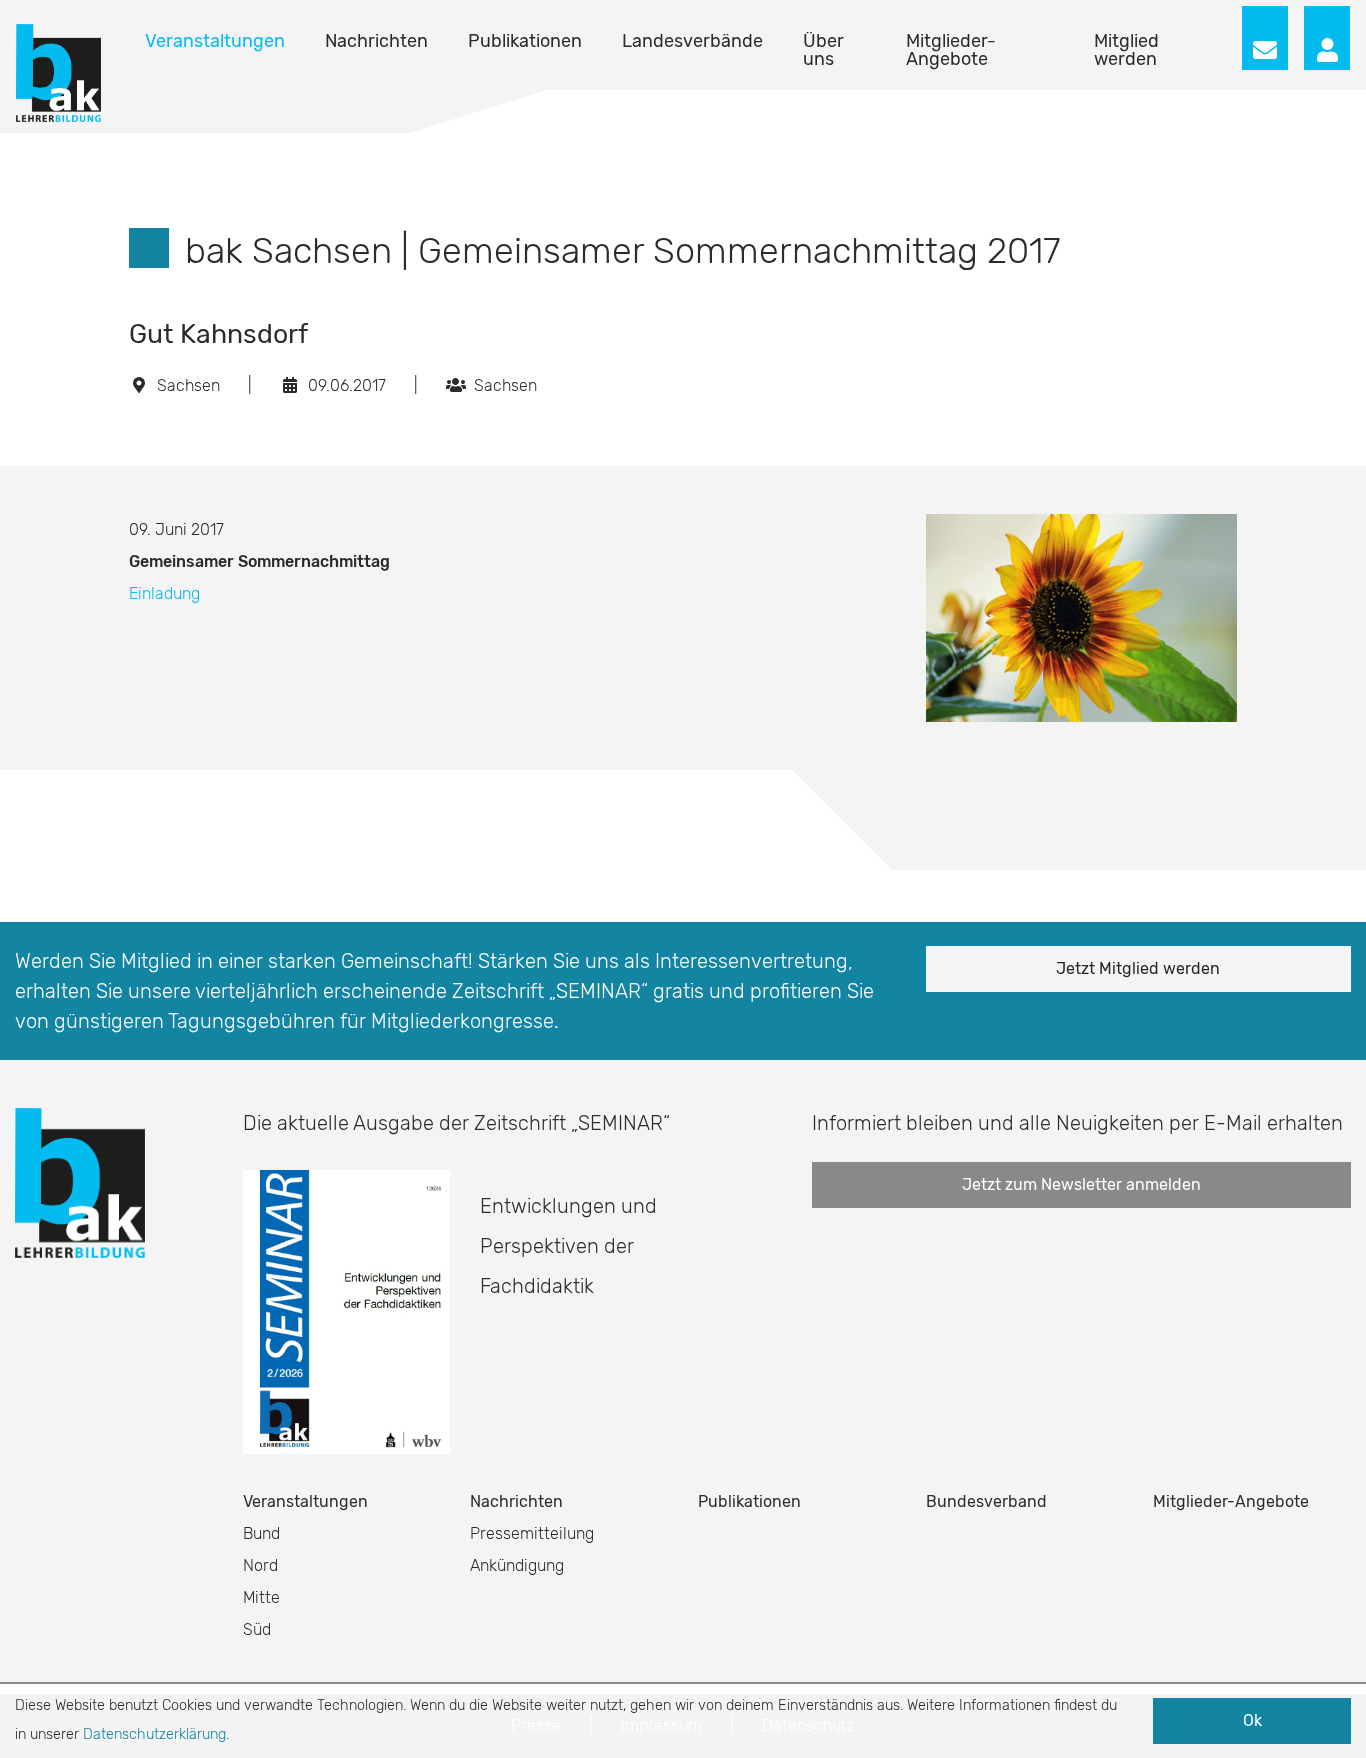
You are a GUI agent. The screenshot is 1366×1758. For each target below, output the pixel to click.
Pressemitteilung (532, 1533)
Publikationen (525, 41)
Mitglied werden (1126, 50)
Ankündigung (517, 1565)
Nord (260, 1565)
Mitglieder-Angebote (951, 50)
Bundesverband (986, 1501)
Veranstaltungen (215, 41)
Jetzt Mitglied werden (1138, 968)
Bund (261, 1533)
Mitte (261, 1597)
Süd (257, 1629)
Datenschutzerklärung (154, 1734)
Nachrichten (376, 41)
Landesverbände (692, 41)
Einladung (166, 593)
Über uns (823, 50)
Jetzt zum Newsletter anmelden (1081, 1184)
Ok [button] (1252, 1720)
